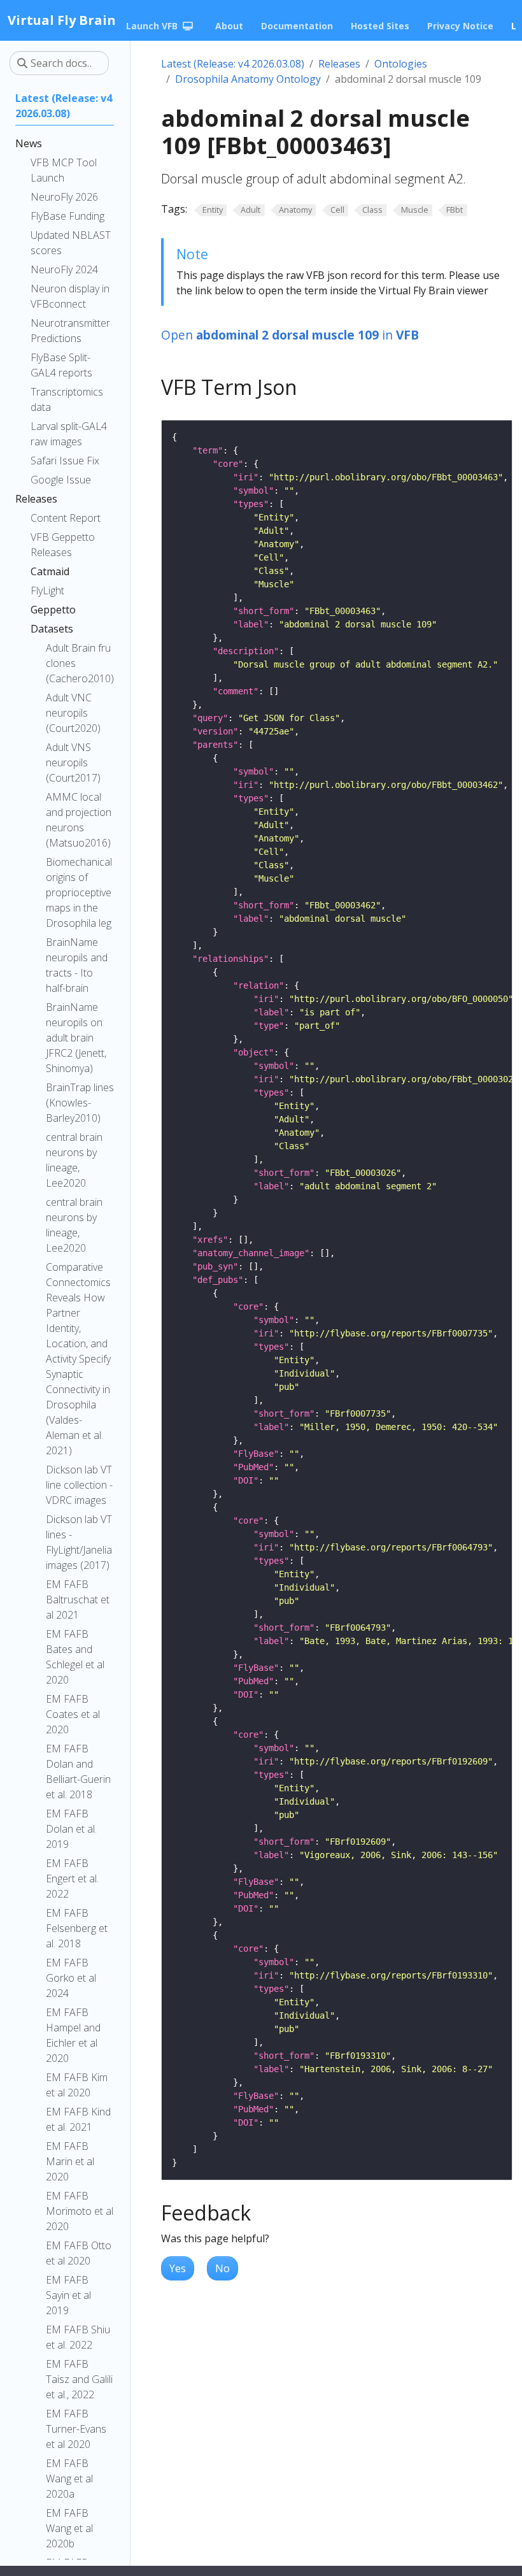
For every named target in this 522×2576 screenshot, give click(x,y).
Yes (178, 2268)
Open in (290, 335)
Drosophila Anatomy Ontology (248, 79)
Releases (339, 64)
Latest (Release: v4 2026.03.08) (233, 64)
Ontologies (401, 64)
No (222, 2268)
